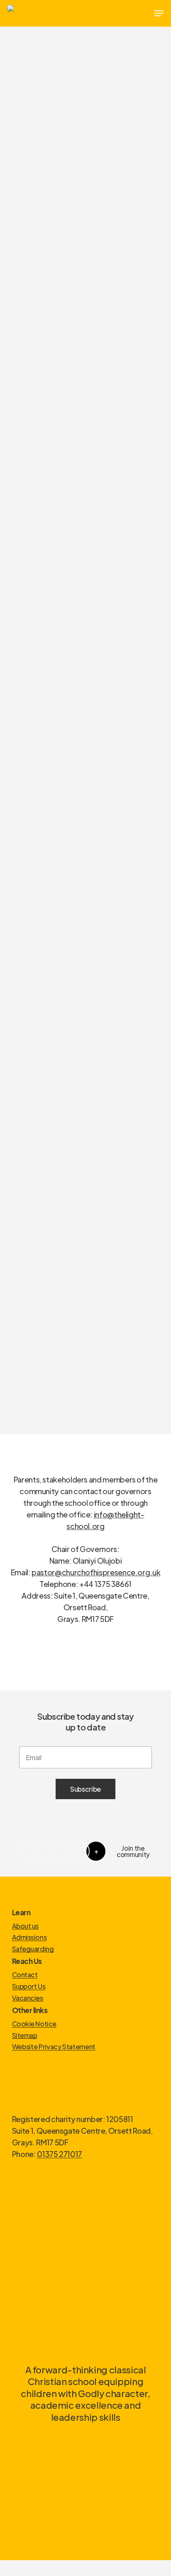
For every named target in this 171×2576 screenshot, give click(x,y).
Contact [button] (25, 1975)
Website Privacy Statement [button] (54, 2047)
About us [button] (25, 1926)
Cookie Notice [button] (34, 2024)
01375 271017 (60, 2154)
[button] (159, 13)
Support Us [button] (29, 1986)
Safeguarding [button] (33, 1949)
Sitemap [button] (25, 2036)
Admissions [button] (29, 1937)
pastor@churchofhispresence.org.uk (96, 1572)
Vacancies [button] (28, 1998)
